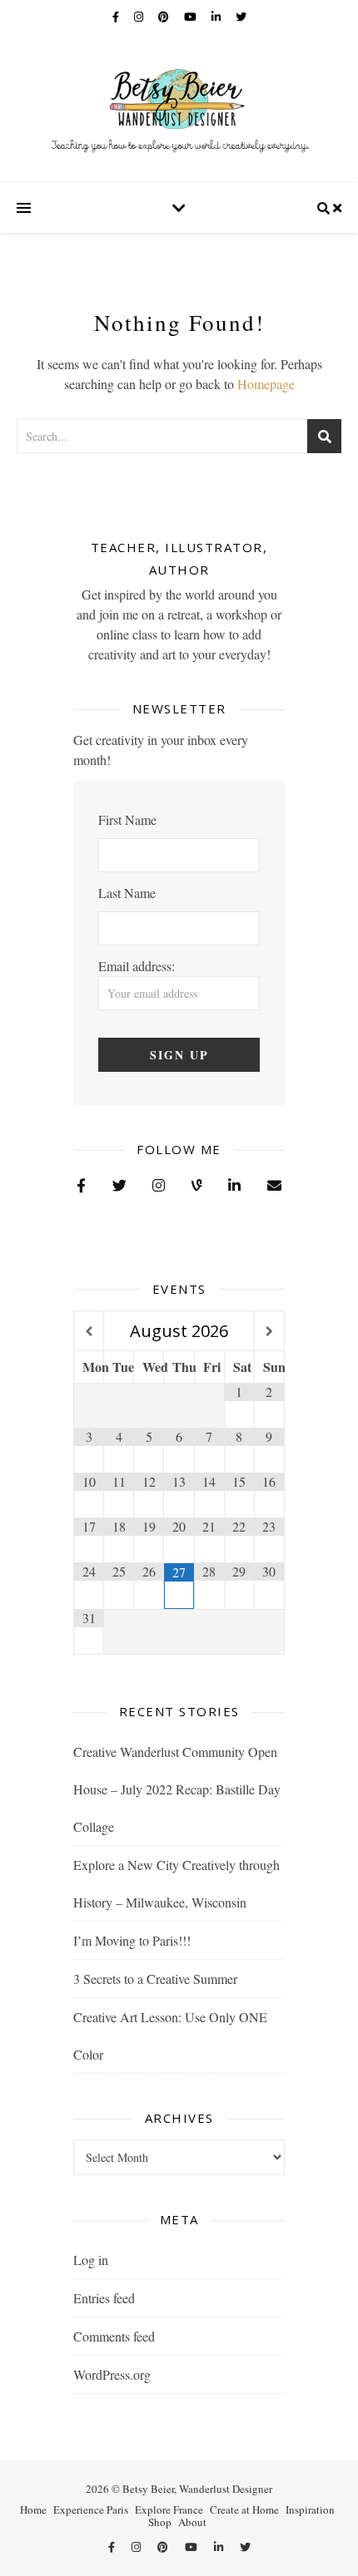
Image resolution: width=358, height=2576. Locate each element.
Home (33, 2509)
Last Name (127, 893)
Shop (160, 2522)
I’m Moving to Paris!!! (132, 1940)
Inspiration (310, 2509)
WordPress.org (112, 2374)
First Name (127, 819)
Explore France (169, 2509)
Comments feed (114, 2336)
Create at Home (244, 2509)
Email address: (137, 966)
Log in (91, 2260)
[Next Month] (269, 1332)
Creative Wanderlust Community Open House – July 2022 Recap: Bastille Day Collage (177, 1789)
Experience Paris (91, 2509)
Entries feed (104, 2298)
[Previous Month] (89, 1332)
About (192, 2522)
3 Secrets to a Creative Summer (155, 1979)
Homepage (266, 384)
